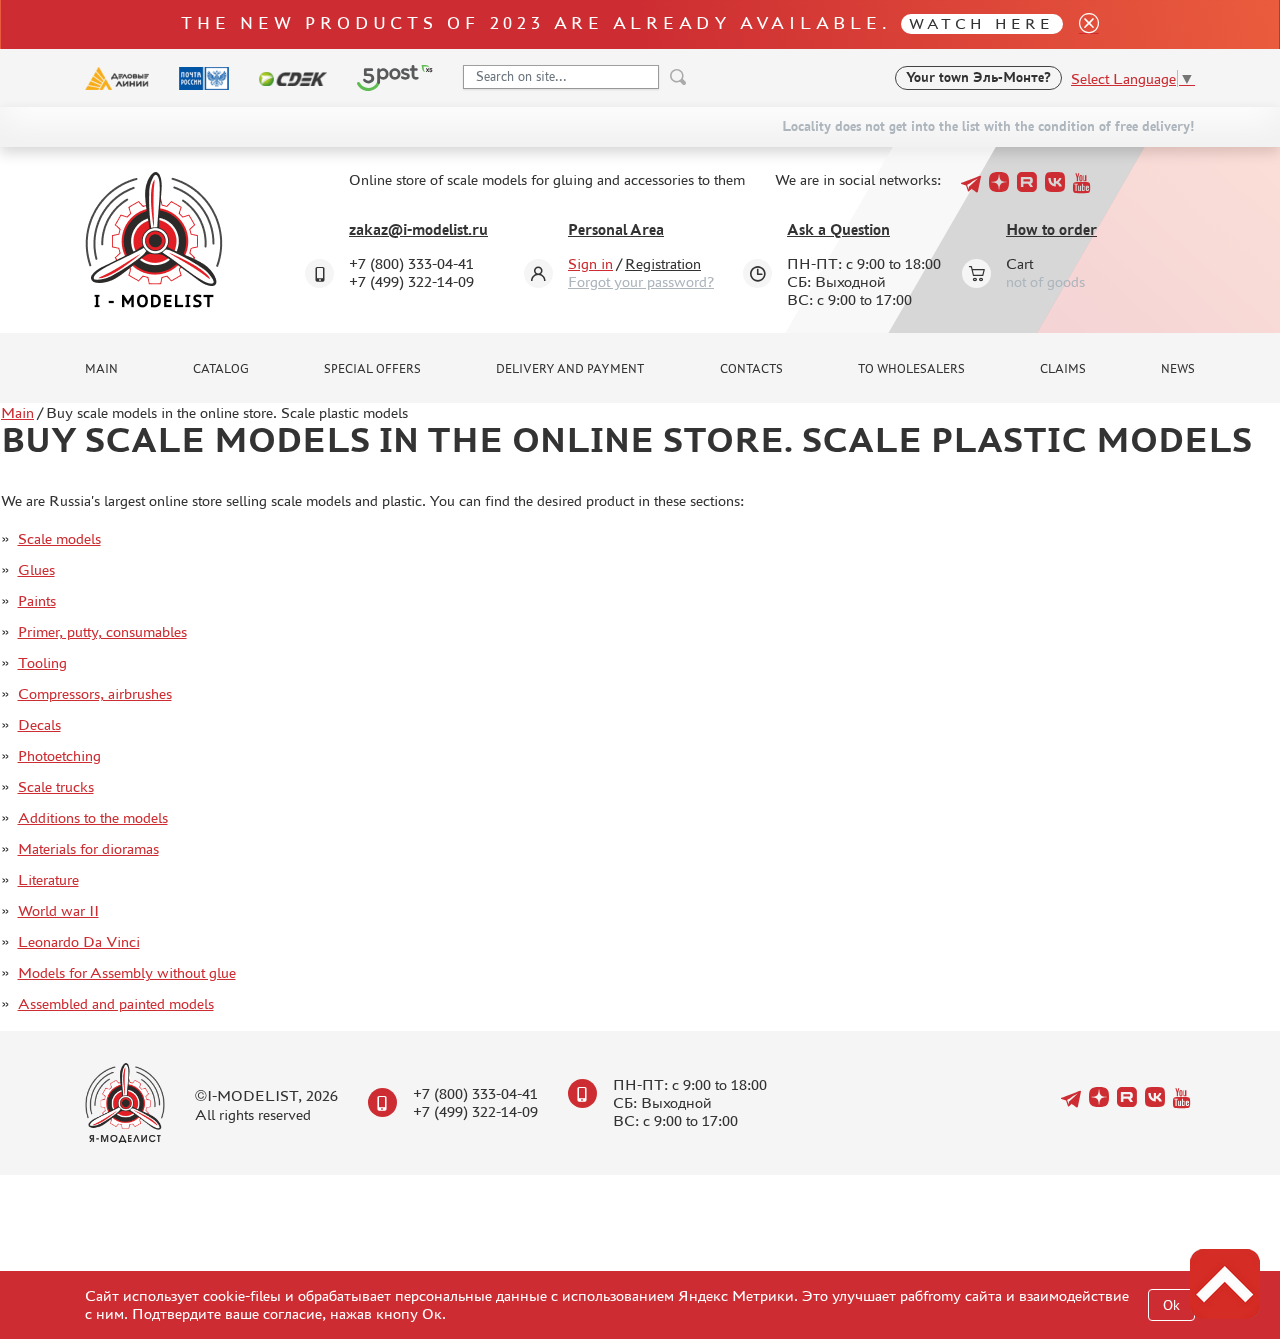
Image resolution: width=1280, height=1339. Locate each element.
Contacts (751, 369)
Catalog (221, 369)
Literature (48, 879)
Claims (1063, 369)
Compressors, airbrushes (95, 693)
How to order (1051, 229)
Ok (1171, 1305)
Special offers (372, 369)
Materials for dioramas (88, 848)
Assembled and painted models (116, 1003)
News (1178, 369)
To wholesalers (911, 369)
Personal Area (616, 229)
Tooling (42, 662)
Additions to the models (93, 817)
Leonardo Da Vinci (79, 941)
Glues (36, 569)
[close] (1081, 24)
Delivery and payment (570, 369)
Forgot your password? (641, 281)
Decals (39, 724)
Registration (663, 263)
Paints (37, 600)
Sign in (590, 263)
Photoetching (59, 755)
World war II (58, 910)
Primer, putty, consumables (102, 631)
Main (101, 369)
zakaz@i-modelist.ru (418, 229)
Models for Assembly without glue (127, 972)
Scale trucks (56, 786)
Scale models (59, 538)
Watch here (981, 23)
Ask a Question (838, 229)
